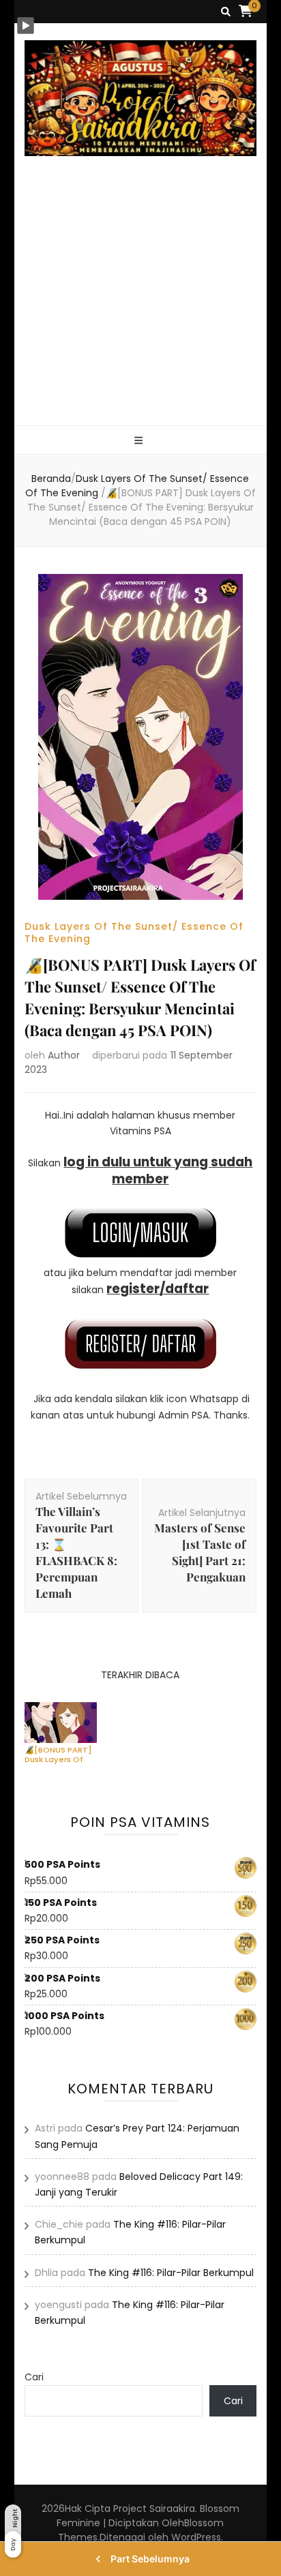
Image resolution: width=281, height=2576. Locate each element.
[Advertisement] (140, 307)
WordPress (196, 2537)
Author (64, 1055)
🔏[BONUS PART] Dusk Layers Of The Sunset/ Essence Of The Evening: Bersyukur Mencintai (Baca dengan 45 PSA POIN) (58, 1755)
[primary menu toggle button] (140, 441)
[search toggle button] (226, 12)
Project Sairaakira (154, 2509)
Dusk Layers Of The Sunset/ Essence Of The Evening (134, 933)
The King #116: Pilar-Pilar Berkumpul (171, 2273)
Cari (34, 2377)
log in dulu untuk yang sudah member (158, 1170)
